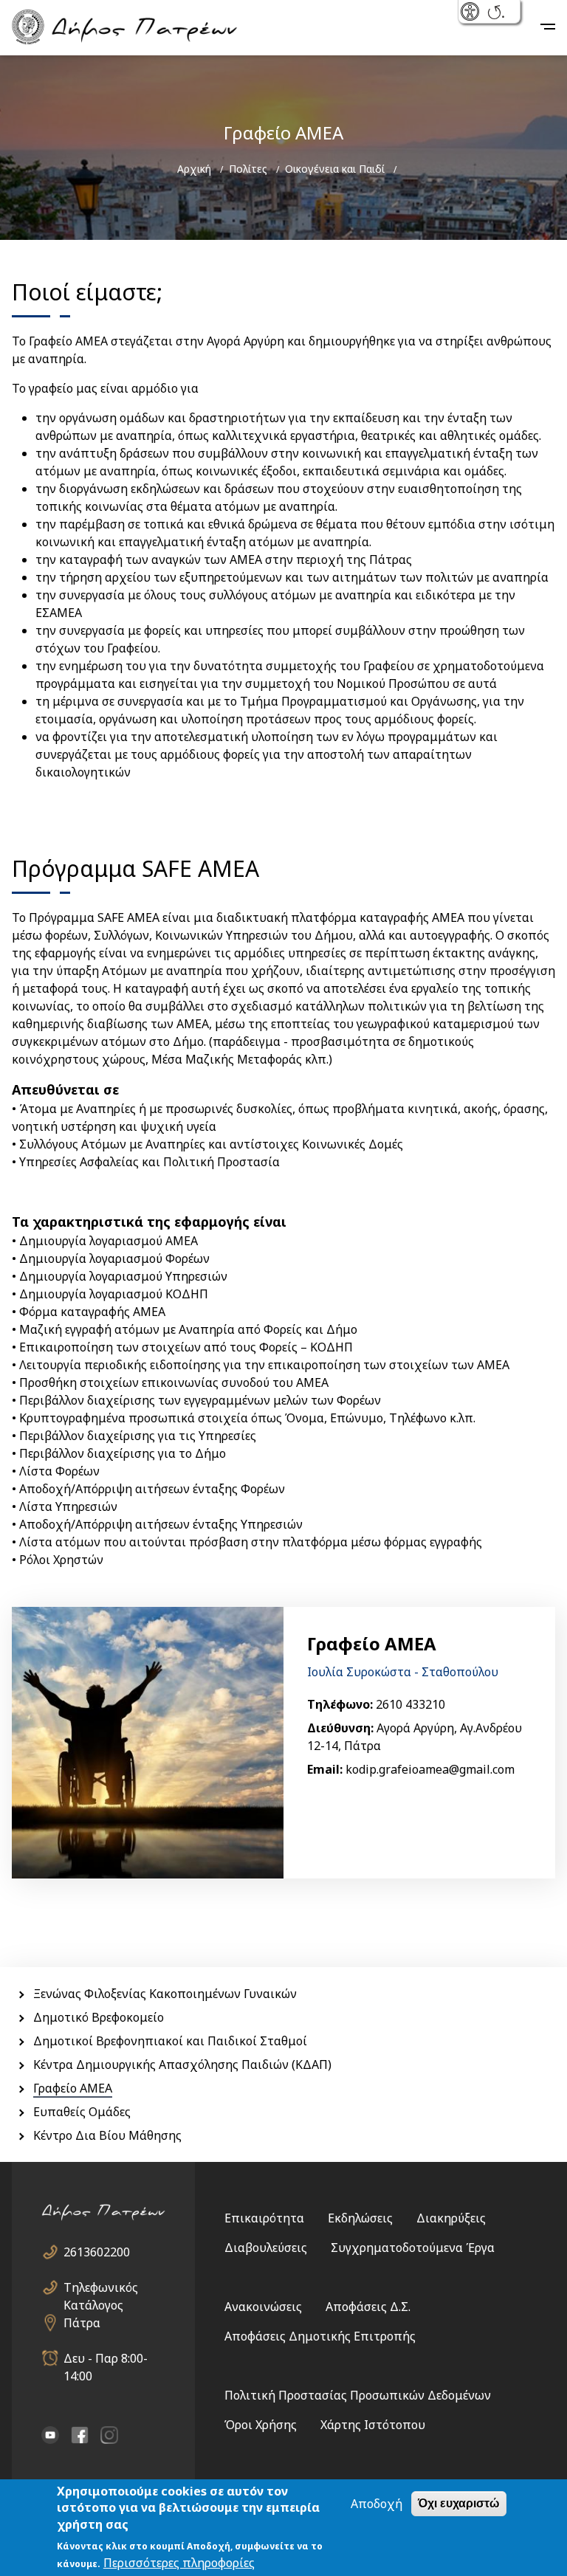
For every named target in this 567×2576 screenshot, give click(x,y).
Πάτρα (82, 2323)
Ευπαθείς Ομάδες (82, 2112)
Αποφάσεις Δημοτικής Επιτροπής (320, 2336)
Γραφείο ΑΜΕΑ (73, 2088)
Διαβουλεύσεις (266, 2248)
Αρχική (194, 169)
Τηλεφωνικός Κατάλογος (101, 2288)
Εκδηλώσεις (360, 2218)
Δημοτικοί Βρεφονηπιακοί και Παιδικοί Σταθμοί (170, 2041)
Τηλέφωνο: (340, 1704)
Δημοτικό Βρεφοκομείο (99, 2017)
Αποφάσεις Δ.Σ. (368, 2307)
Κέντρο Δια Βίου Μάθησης (107, 2135)
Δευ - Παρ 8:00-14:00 (106, 2359)
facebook (80, 2435)
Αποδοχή (377, 2504)
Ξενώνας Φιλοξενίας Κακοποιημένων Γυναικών (165, 1994)
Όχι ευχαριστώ (459, 2503)
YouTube (50, 2435)
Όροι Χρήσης (261, 2425)
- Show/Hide (471, 13)
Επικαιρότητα (264, 2218)
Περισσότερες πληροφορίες (179, 2563)
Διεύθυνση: (340, 1728)
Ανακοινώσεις (263, 2307)
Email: (325, 1769)
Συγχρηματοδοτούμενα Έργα (413, 2248)
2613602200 (97, 2252)
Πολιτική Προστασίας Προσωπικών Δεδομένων (358, 2395)
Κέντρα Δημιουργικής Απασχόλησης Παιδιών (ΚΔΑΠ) (182, 2064)
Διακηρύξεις (451, 2218)
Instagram (109, 2435)
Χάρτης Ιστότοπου (373, 2425)
